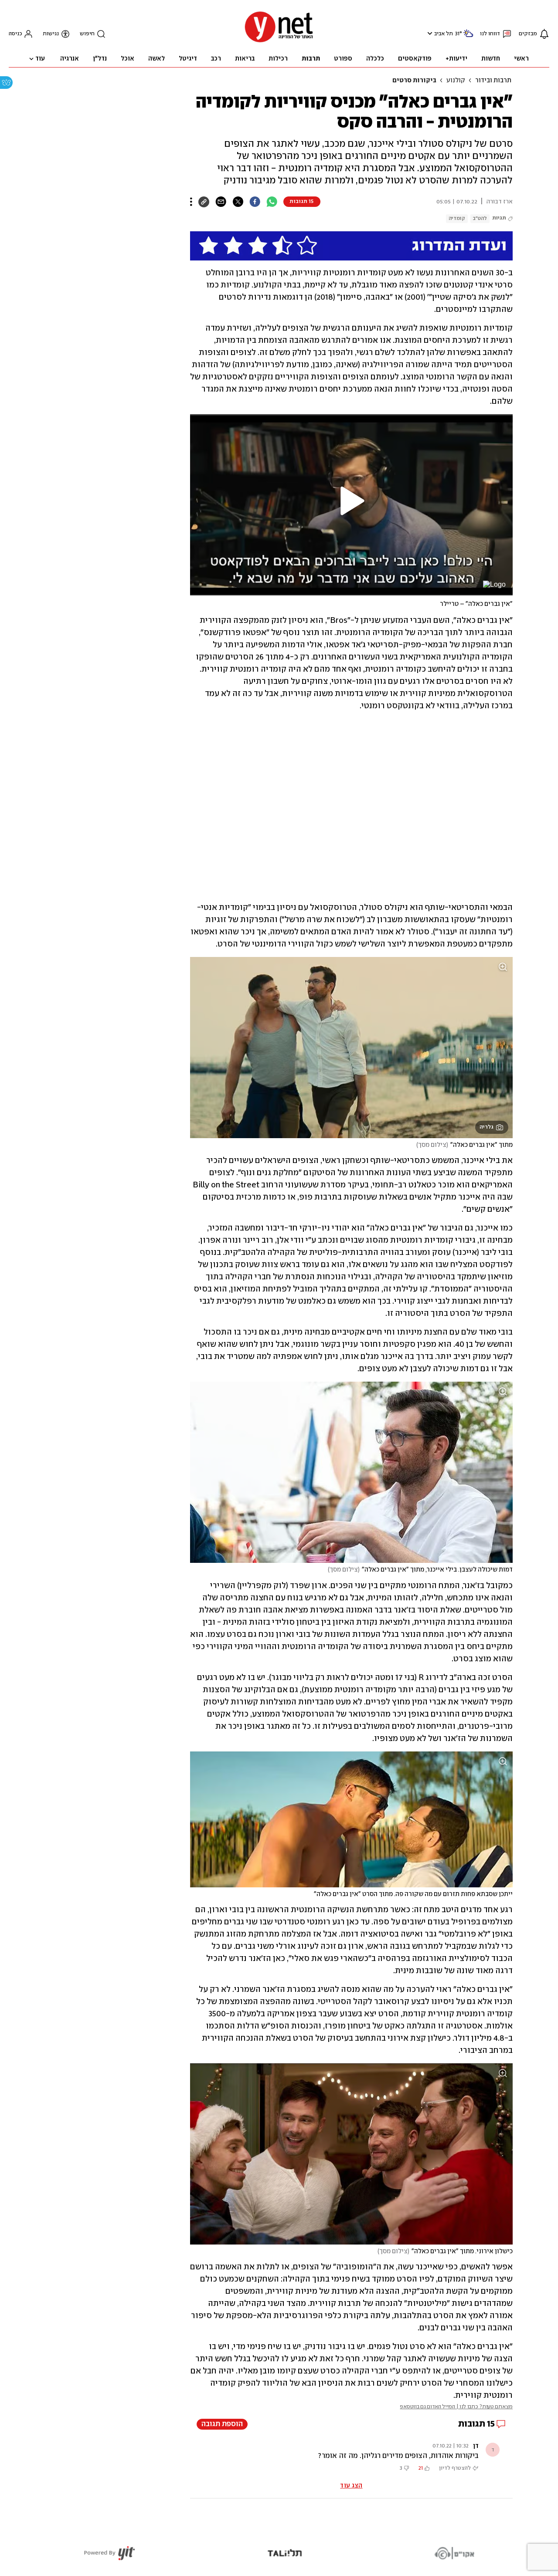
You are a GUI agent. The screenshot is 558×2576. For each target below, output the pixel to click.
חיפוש (87, 34)
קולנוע (456, 81)
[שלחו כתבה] (221, 202)
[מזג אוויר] (468, 37)
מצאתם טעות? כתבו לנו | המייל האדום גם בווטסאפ (456, 2407)
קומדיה (457, 218)
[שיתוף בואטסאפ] (272, 202)
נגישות (51, 34)
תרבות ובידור (493, 81)
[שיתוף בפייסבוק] (255, 202)
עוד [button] (40, 59)
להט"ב (480, 218)
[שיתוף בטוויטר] (238, 202)
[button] (429, 33)
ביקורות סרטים (414, 81)
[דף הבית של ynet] (279, 42)
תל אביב (444, 34)
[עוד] (191, 202)
